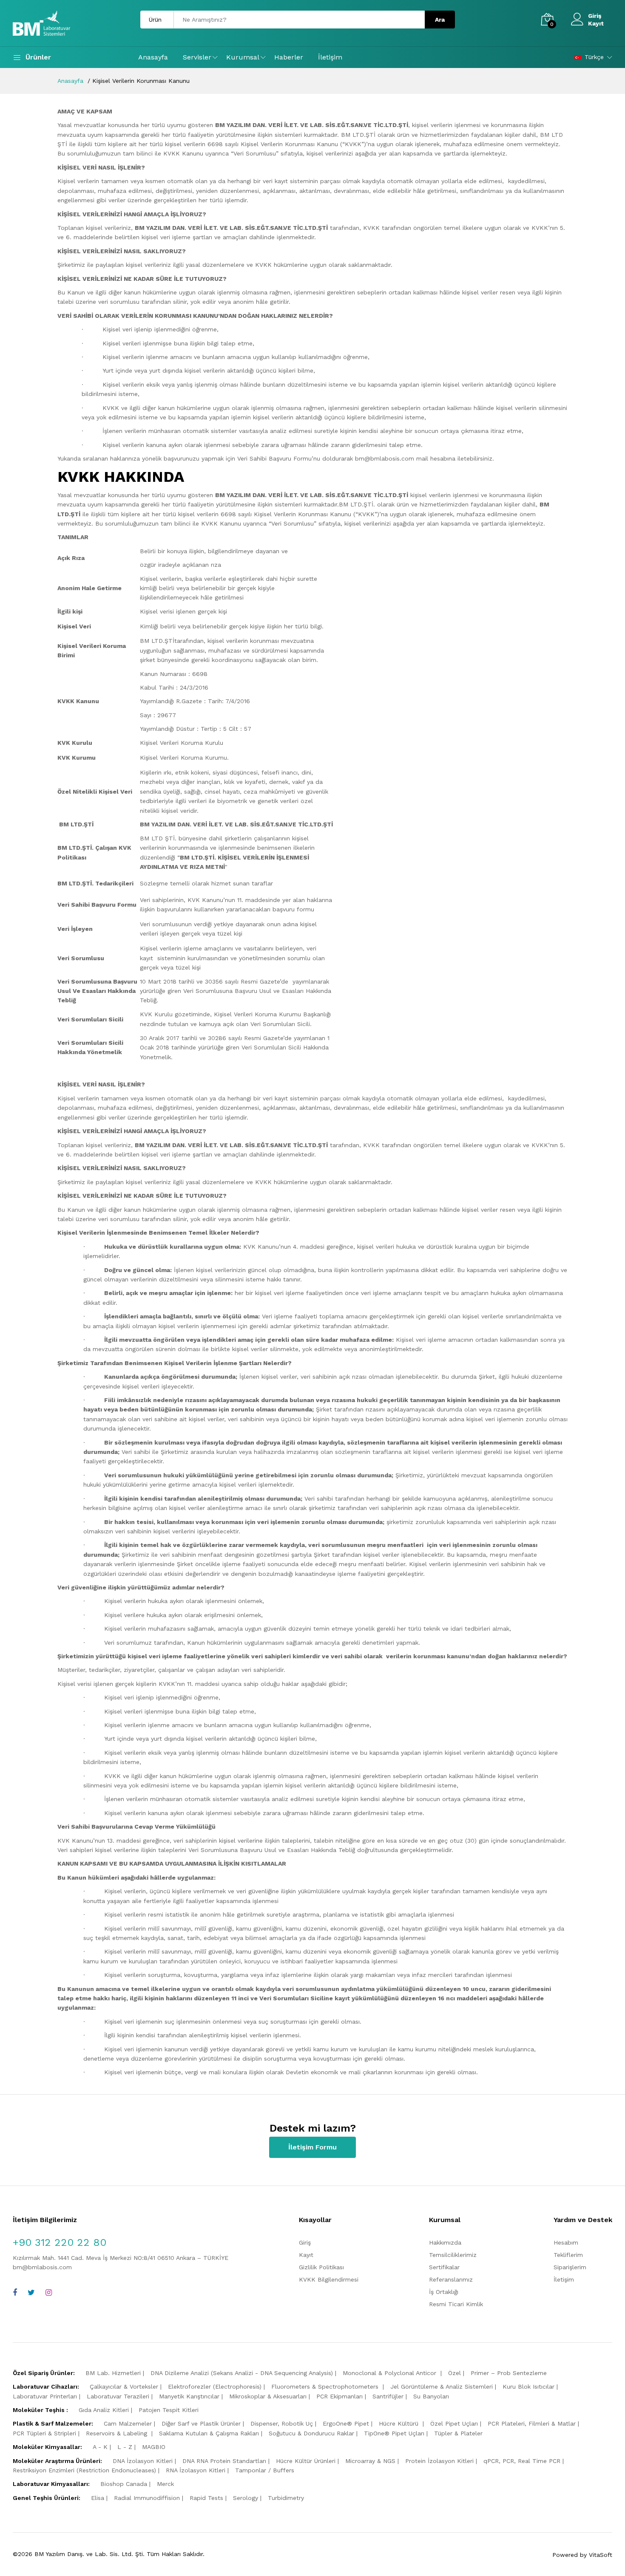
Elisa (98, 2498)
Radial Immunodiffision (147, 2498)
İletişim (330, 57)
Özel (455, 2373)
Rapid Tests (206, 2498)
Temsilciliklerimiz (453, 2255)
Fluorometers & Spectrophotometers (326, 2387)
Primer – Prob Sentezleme (509, 2373)
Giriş (595, 16)
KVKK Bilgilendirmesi (329, 2279)
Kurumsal (243, 57)
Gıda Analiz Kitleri (104, 2410)
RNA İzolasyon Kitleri (196, 2470)
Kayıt (596, 23)
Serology (246, 2498)
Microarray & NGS (370, 2461)
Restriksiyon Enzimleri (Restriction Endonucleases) (84, 2470)
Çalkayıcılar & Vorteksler (124, 2387)
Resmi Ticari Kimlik (456, 2304)
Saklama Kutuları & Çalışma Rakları (209, 2433)
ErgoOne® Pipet (346, 2423)
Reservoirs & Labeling (118, 2433)
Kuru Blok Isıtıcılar (528, 2387)
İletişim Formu (312, 2147)
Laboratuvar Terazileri (118, 2396)
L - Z (125, 2447)
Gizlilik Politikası (321, 2267)
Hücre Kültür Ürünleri (306, 2461)
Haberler (289, 57)
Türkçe (594, 57)
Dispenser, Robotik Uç (282, 2423)
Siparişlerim (570, 2267)
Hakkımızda (445, 2242)
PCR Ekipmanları (339, 2396)
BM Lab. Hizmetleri (113, 2373)
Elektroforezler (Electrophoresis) (215, 2387)
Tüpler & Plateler (458, 2433)
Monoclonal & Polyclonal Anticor (391, 2373)
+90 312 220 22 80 (60, 2242)
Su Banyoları (431, 2396)
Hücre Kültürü (400, 2423)
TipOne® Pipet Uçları (394, 2433)
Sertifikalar (444, 2267)
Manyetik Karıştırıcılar (189, 2396)
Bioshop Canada (124, 2484)
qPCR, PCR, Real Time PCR (522, 2461)
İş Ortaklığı (444, 2292)
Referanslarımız (451, 2279)
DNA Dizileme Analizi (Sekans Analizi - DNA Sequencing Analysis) (242, 2373)
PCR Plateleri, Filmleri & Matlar (532, 2423)
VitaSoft (601, 2555)
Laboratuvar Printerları (45, 2396)
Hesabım (566, 2242)
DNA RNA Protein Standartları (224, 2461)
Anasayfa (153, 57)
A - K (100, 2447)
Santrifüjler (388, 2396)
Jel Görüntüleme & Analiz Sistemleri (442, 2387)
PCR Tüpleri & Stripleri (44, 2433)
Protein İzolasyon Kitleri (439, 2461)
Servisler (197, 57)
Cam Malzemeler (128, 2423)
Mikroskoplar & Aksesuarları (268, 2396)
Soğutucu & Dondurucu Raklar (311, 2433)
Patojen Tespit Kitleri (169, 2410)
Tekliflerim (568, 2255)
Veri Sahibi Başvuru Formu (274, 458)
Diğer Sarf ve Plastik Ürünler (201, 2423)
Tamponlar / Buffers (265, 2470)
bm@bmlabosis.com (42, 2267)
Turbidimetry (286, 2498)
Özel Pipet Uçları (454, 2423)
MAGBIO (154, 2447)
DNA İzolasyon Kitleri (143, 2461)
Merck (165, 2484)
